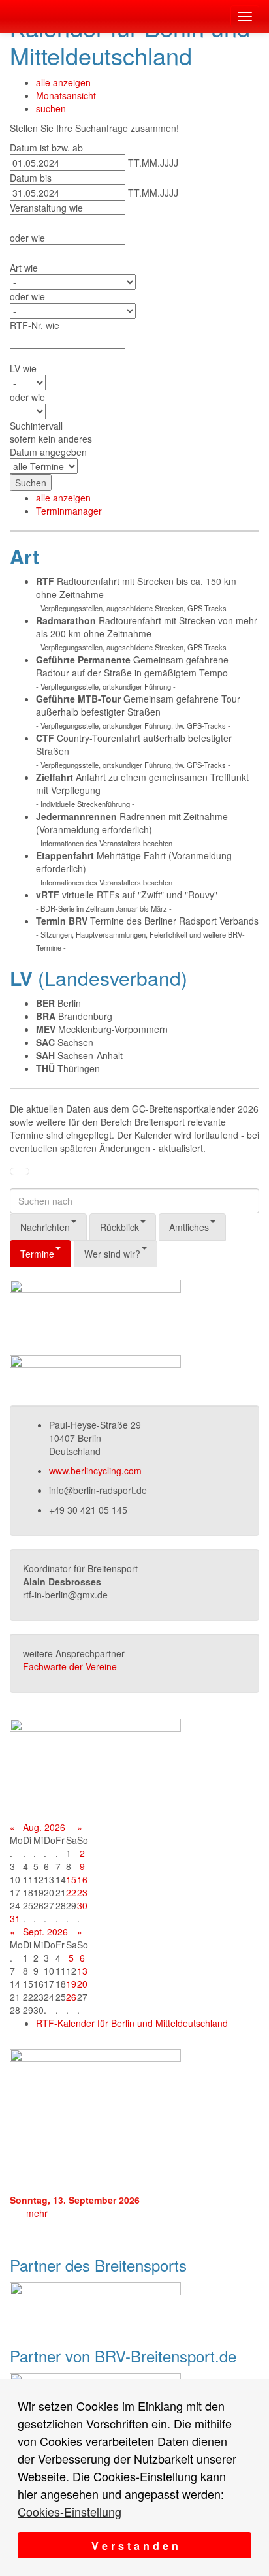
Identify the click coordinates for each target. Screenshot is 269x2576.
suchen (51, 108)
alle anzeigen (63, 82)
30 (82, 1905)
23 (82, 1892)
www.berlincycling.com (95, 1471)
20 (82, 1984)
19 (71, 1984)
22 (71, 1892)
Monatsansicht (66, 95)
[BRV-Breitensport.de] (10, 16)
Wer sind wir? (112, 1254)
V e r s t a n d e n (135, 2546)
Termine (37, 1254)
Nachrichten (45, 1227)
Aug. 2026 (44, 1827)
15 (71, 1879)
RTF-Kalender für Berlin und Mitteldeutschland (132, 2023)
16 (82, 1879)
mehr (37, 2213)
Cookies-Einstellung (70, 2511)
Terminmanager (69, 511)
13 (82, 1971)
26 (71, 1997)
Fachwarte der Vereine (70, 1666)
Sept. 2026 (45, 1932)
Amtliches (189, 1227)
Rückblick (119, 1227)
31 (15, 1918)
